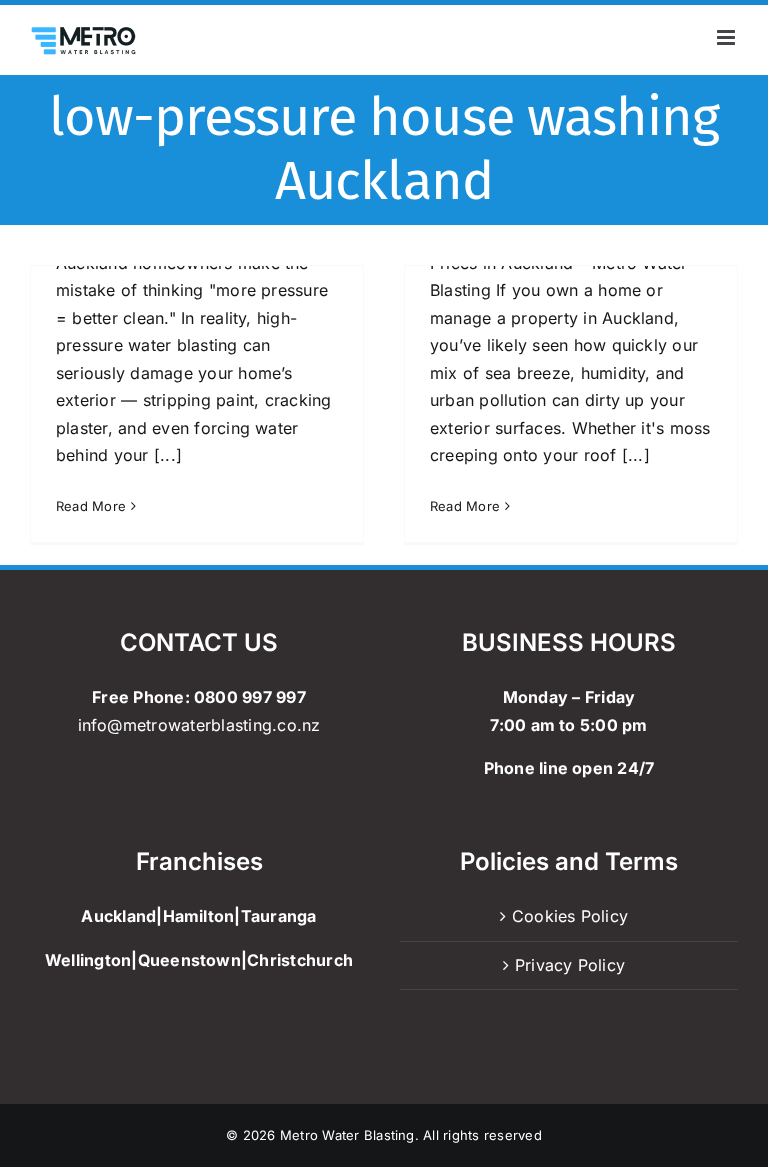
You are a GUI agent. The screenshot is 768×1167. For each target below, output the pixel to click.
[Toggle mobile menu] (727, 37)
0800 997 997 (250, 697)
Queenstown (189, 960)
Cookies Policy (570, 916)
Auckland (118, 916)
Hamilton (199, 916)
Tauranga (279, 916)
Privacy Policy (570, 965)
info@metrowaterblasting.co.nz (199, 725)
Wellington (88, 960)
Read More (91, 506)
